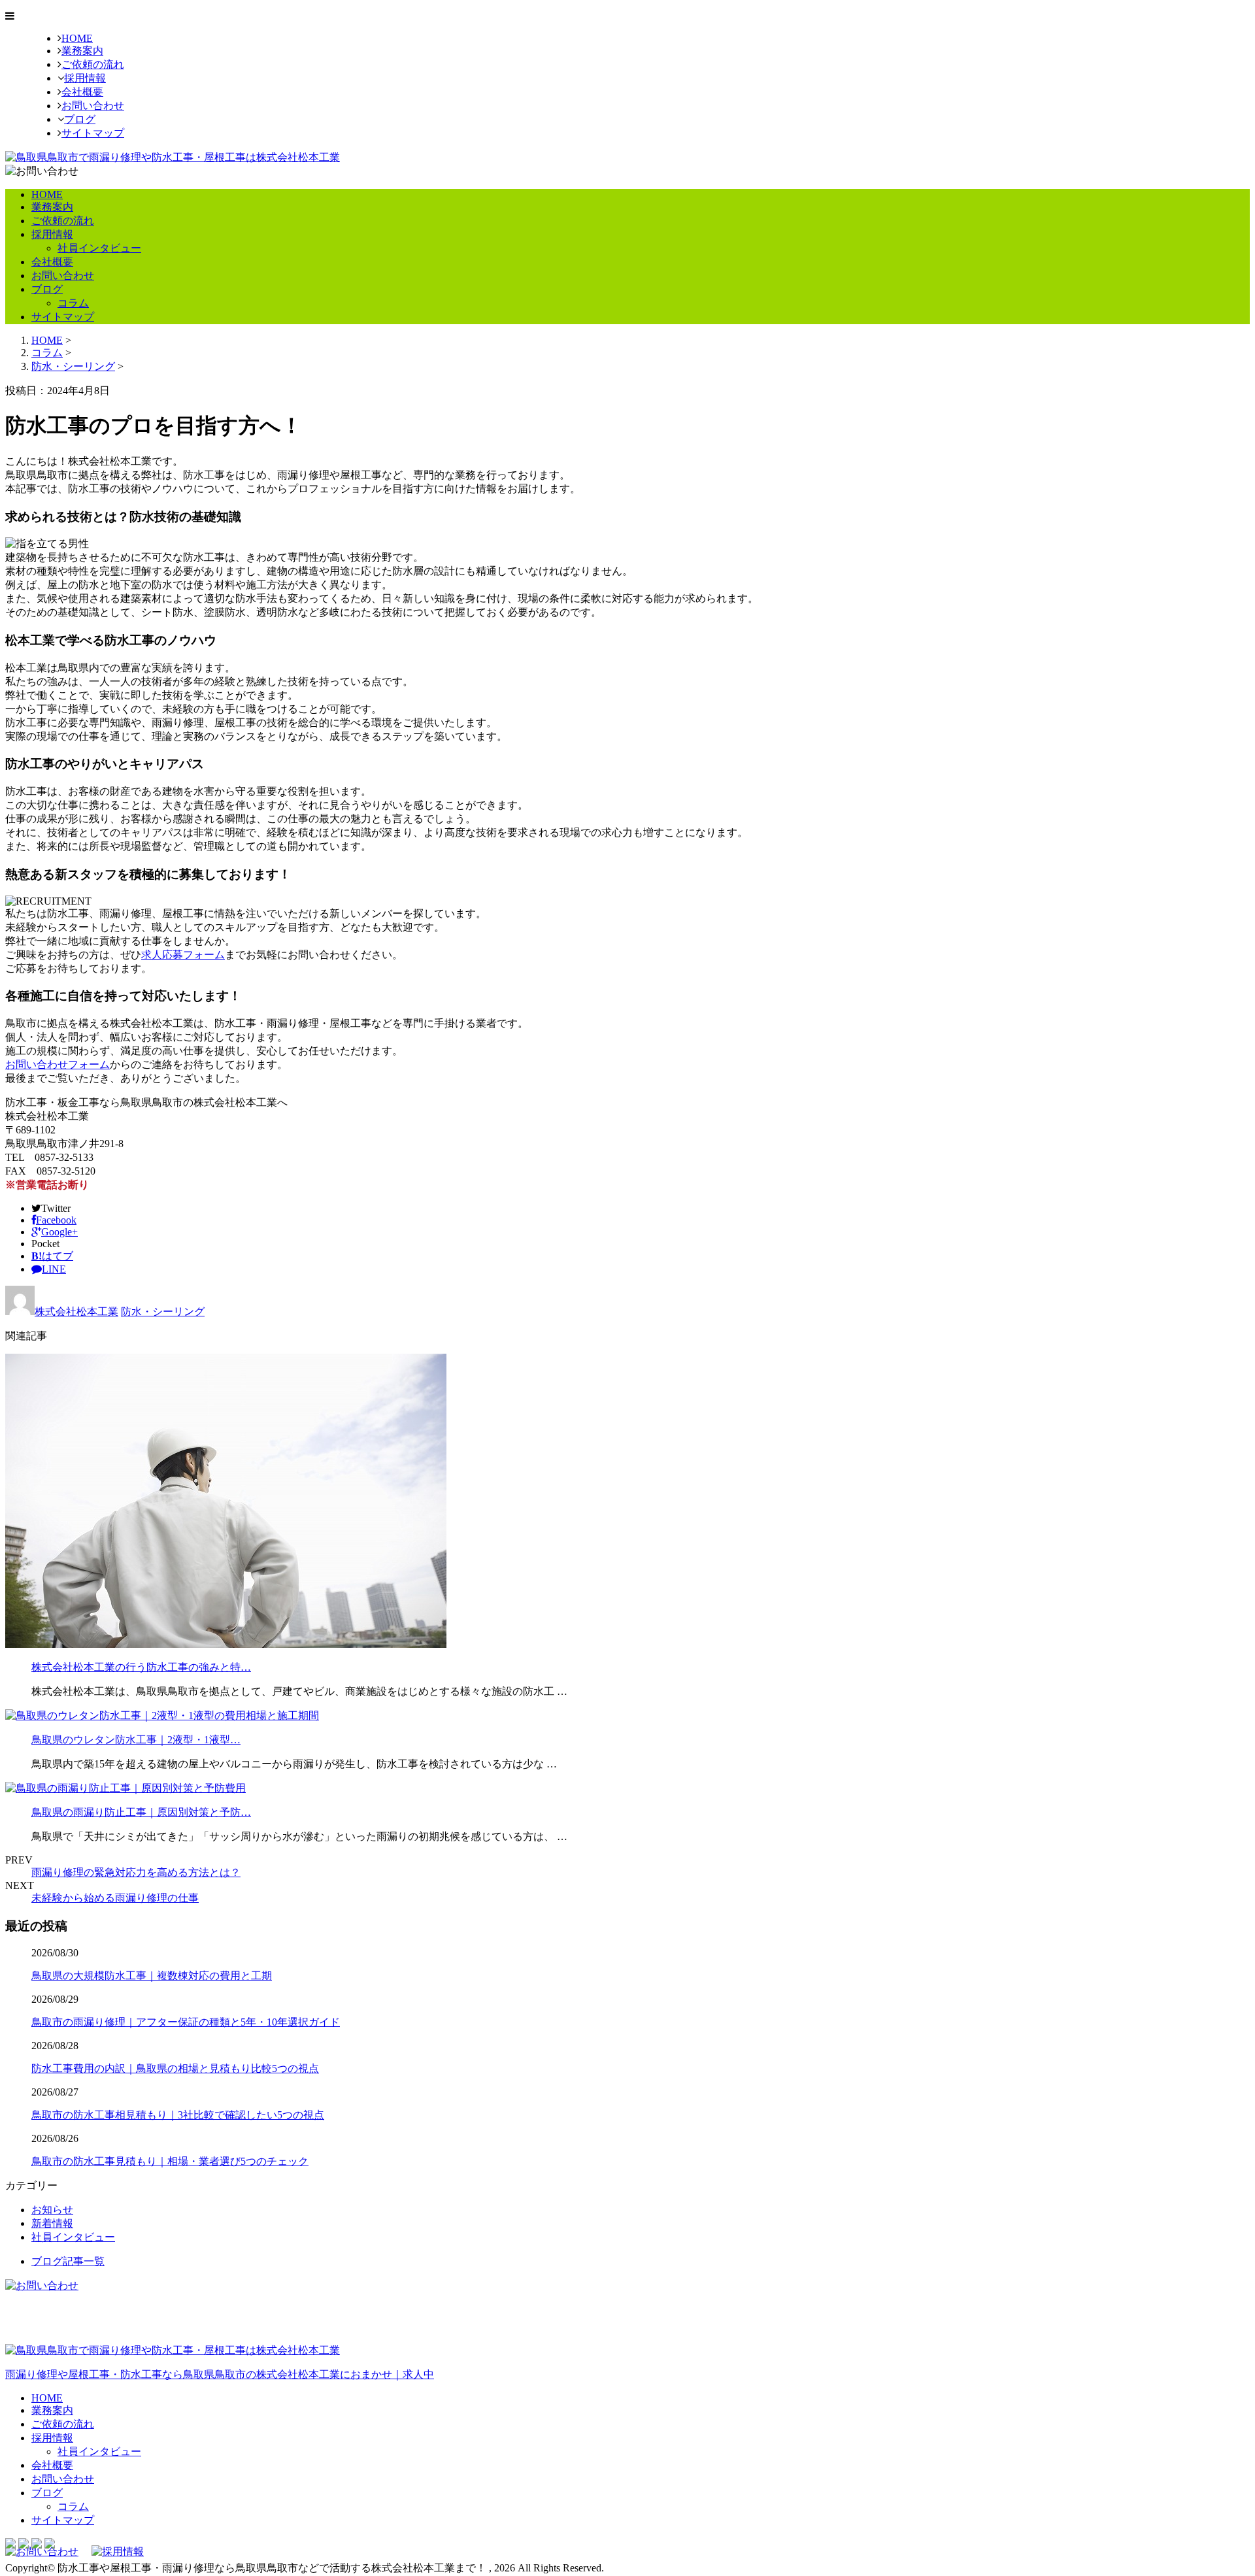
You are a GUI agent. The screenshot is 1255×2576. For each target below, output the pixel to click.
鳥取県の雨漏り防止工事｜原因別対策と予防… (141, 1812)
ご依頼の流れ (93, 64)
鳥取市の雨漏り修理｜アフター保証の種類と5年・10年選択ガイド (186, 2022)
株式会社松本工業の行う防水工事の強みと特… (141, 1667)
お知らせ (52, 2210)
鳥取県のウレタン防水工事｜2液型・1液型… (136, 1740)
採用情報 (85, 78)
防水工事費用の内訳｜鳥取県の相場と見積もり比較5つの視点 (175, 2068)
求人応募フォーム (183, 955)
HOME (77, 38)
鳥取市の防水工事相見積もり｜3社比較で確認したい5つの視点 (178, 2115)
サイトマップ (93, 133)
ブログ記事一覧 (68, 2261)
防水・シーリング (73, 366)
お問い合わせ (93, 106)
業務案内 (82, 51)
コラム (73, 303)
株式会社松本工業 (76, 1312)
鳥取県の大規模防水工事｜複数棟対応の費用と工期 (152, 1976)
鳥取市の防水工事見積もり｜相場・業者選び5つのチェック (170, 2161)
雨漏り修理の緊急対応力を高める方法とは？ (136, 1872)
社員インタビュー (99, 248)
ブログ (80, 119)
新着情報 (52, 2223)
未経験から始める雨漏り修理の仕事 (115, 1898)
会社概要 (82, 92)
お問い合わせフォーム (58, 1064)
